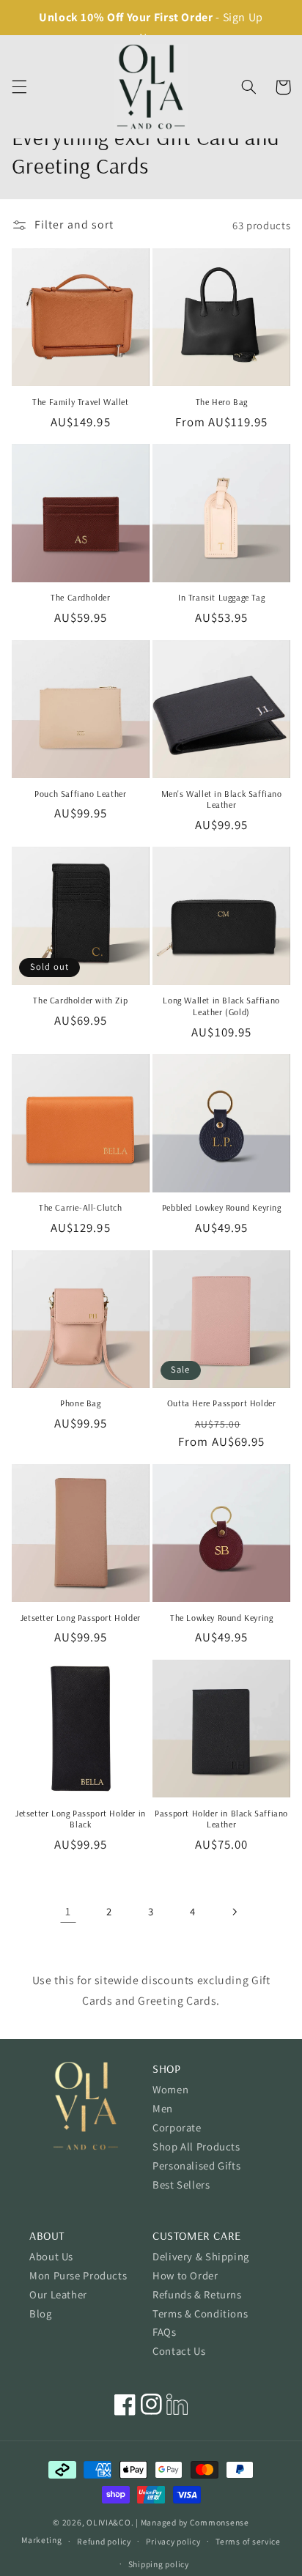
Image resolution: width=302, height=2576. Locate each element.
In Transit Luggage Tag (221, 597)
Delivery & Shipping (201, 2256)
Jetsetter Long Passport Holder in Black (81, 1819)
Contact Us (179, 2351)
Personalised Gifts (196, 2165)
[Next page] (234, 1912)
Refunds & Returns (197, 2294)
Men (163, 2108)
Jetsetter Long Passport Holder (81, 1618)
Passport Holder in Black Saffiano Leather (221, 1819)
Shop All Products (196, 2146)
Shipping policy (159, 2564)
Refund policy (104, 2541)
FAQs (165, 2332)
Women (170, 2089)
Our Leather (58, 2294)
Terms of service (248, 2541)
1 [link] (68, 1911)
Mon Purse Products (78, 2275)
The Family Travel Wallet (80, 402)
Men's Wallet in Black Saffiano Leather (222, 799)
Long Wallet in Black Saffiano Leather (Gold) (221, 1006)
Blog (41, 2313)
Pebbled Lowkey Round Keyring (222, 1207)
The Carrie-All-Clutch (81, 1207)
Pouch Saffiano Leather (80, 794)
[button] (19, 87)
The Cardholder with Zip (80, 1000)
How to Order (185, 2275)
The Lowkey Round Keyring (221, 1618)
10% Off (102, 17)
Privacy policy (173, 2541)
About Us (51, 2256)
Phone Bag (80, 1403)
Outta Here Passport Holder (222, 1403)
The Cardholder (80, 597)
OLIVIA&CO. (110, 2522)
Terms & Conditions (200, 2313)
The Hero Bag (222, 402)
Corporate (177, 2127)
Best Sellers (181, 2185)
